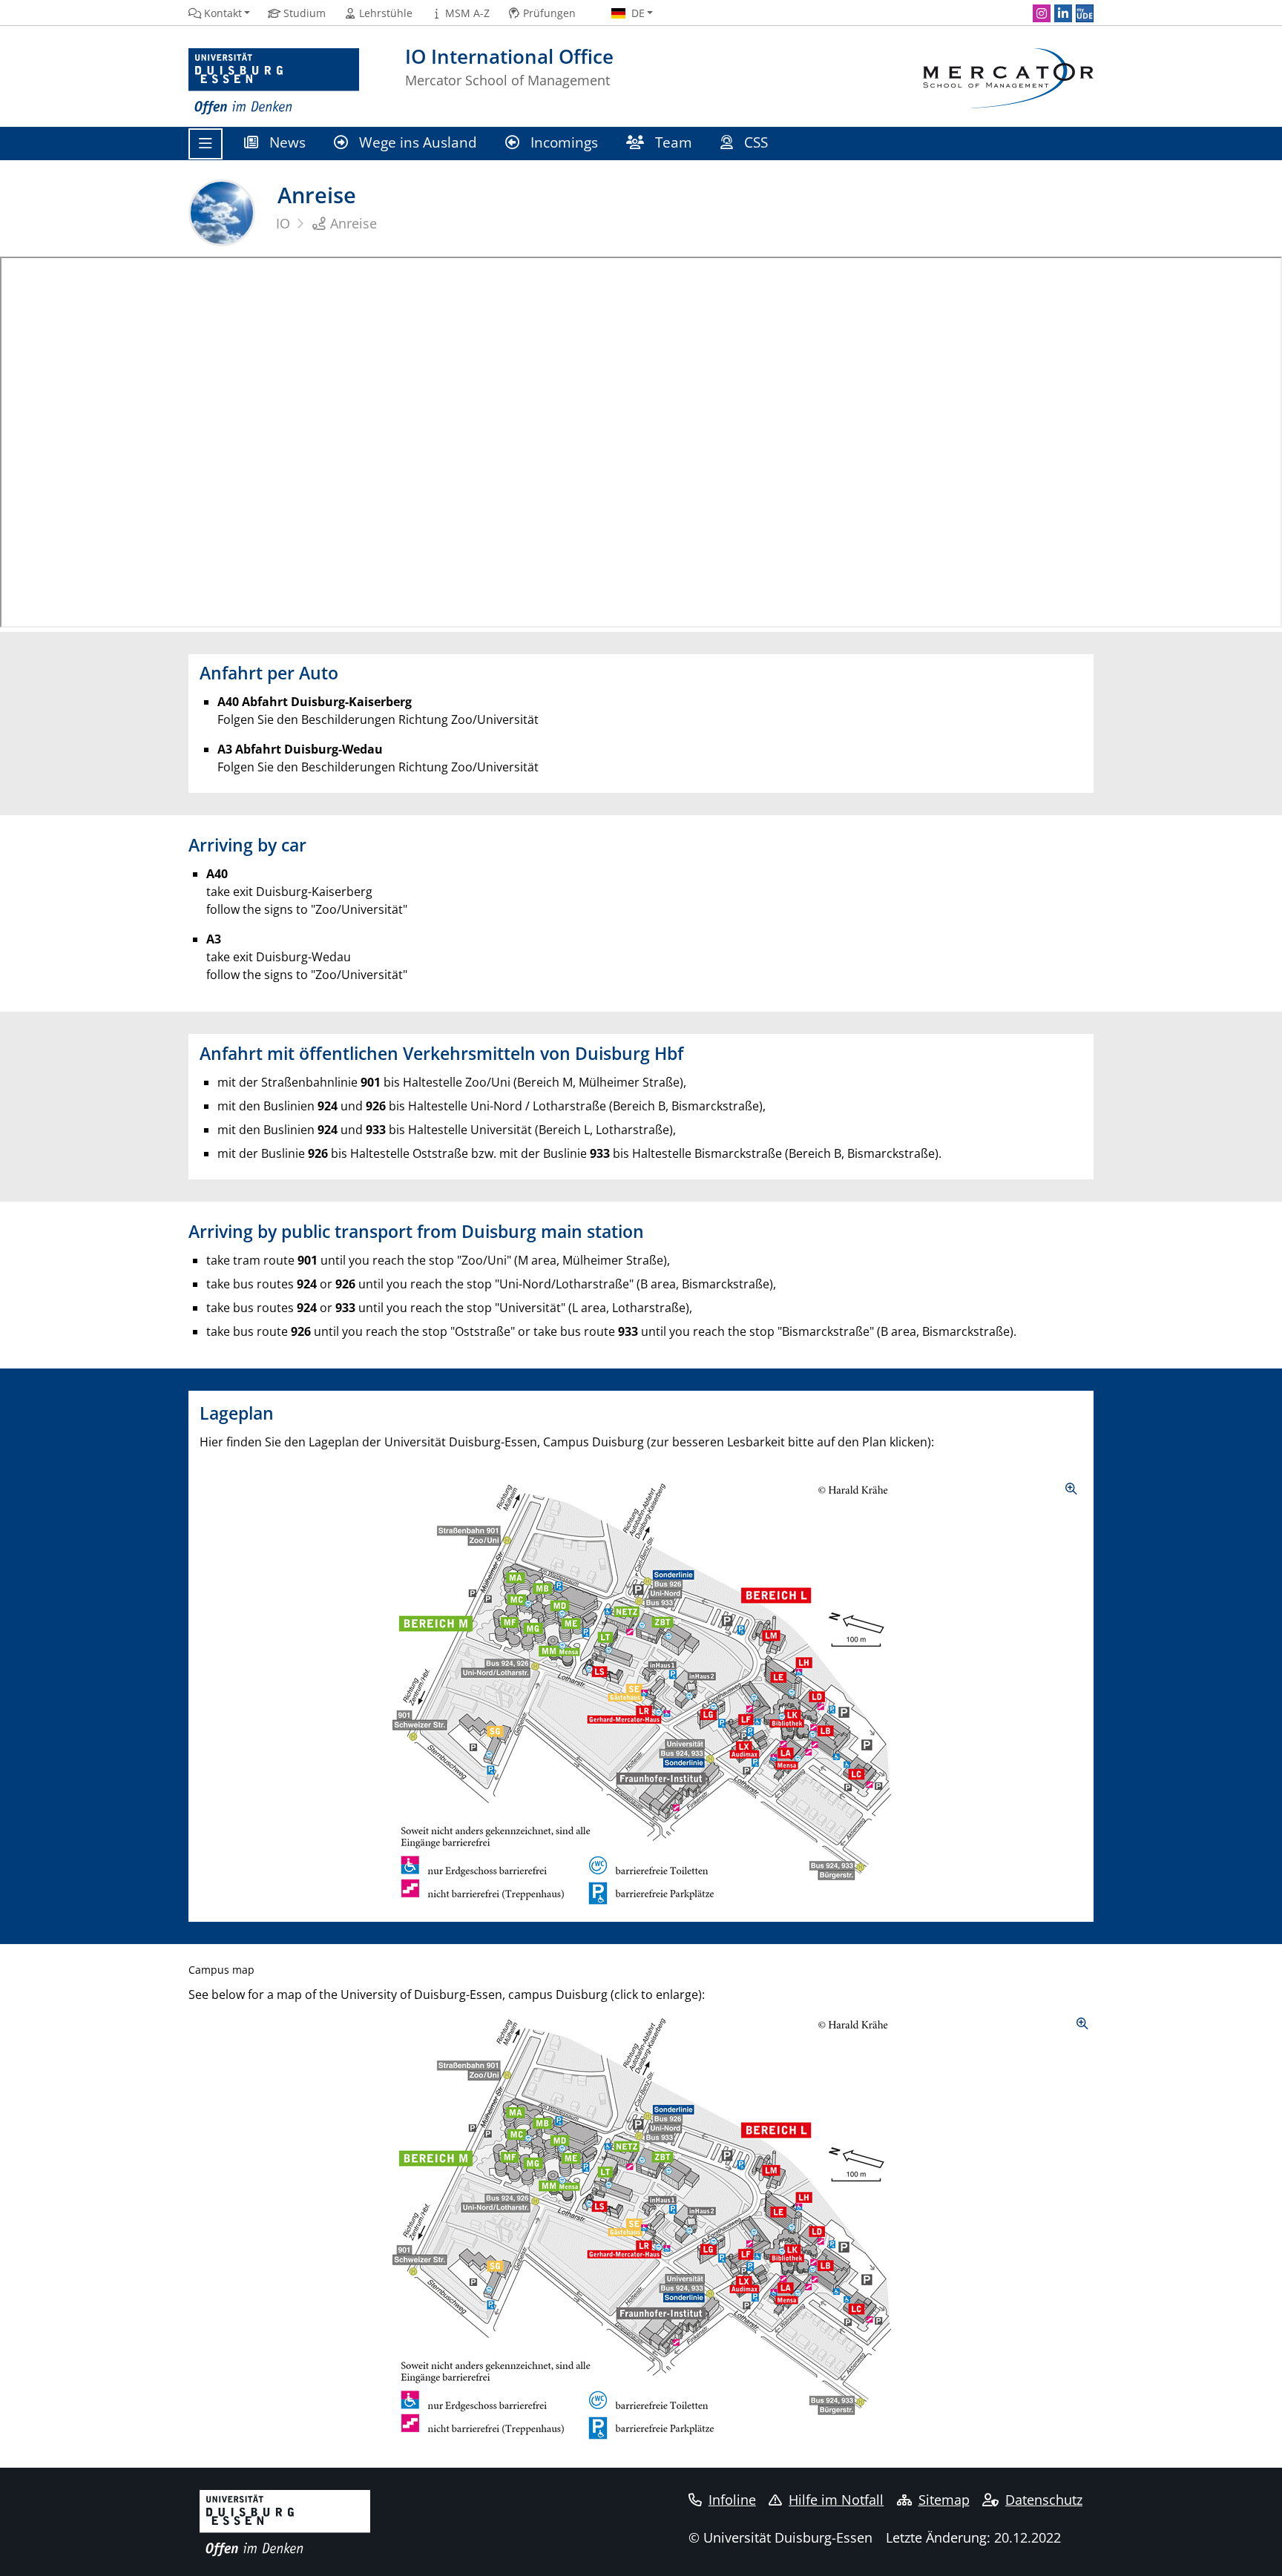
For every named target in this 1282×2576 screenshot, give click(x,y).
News (286, 142)
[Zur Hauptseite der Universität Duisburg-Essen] (274, 82)
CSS (756, 142)
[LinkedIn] (1063, 13)
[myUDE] (1085, 13)
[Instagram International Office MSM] (1042, 13)
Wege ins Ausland (416, 142)
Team (672, 142)
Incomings (562, 142)
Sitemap (944, 2500)
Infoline (732, 2500)
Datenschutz (1044, 2500)
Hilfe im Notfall (836, 2500)
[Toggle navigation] (206, 144)
